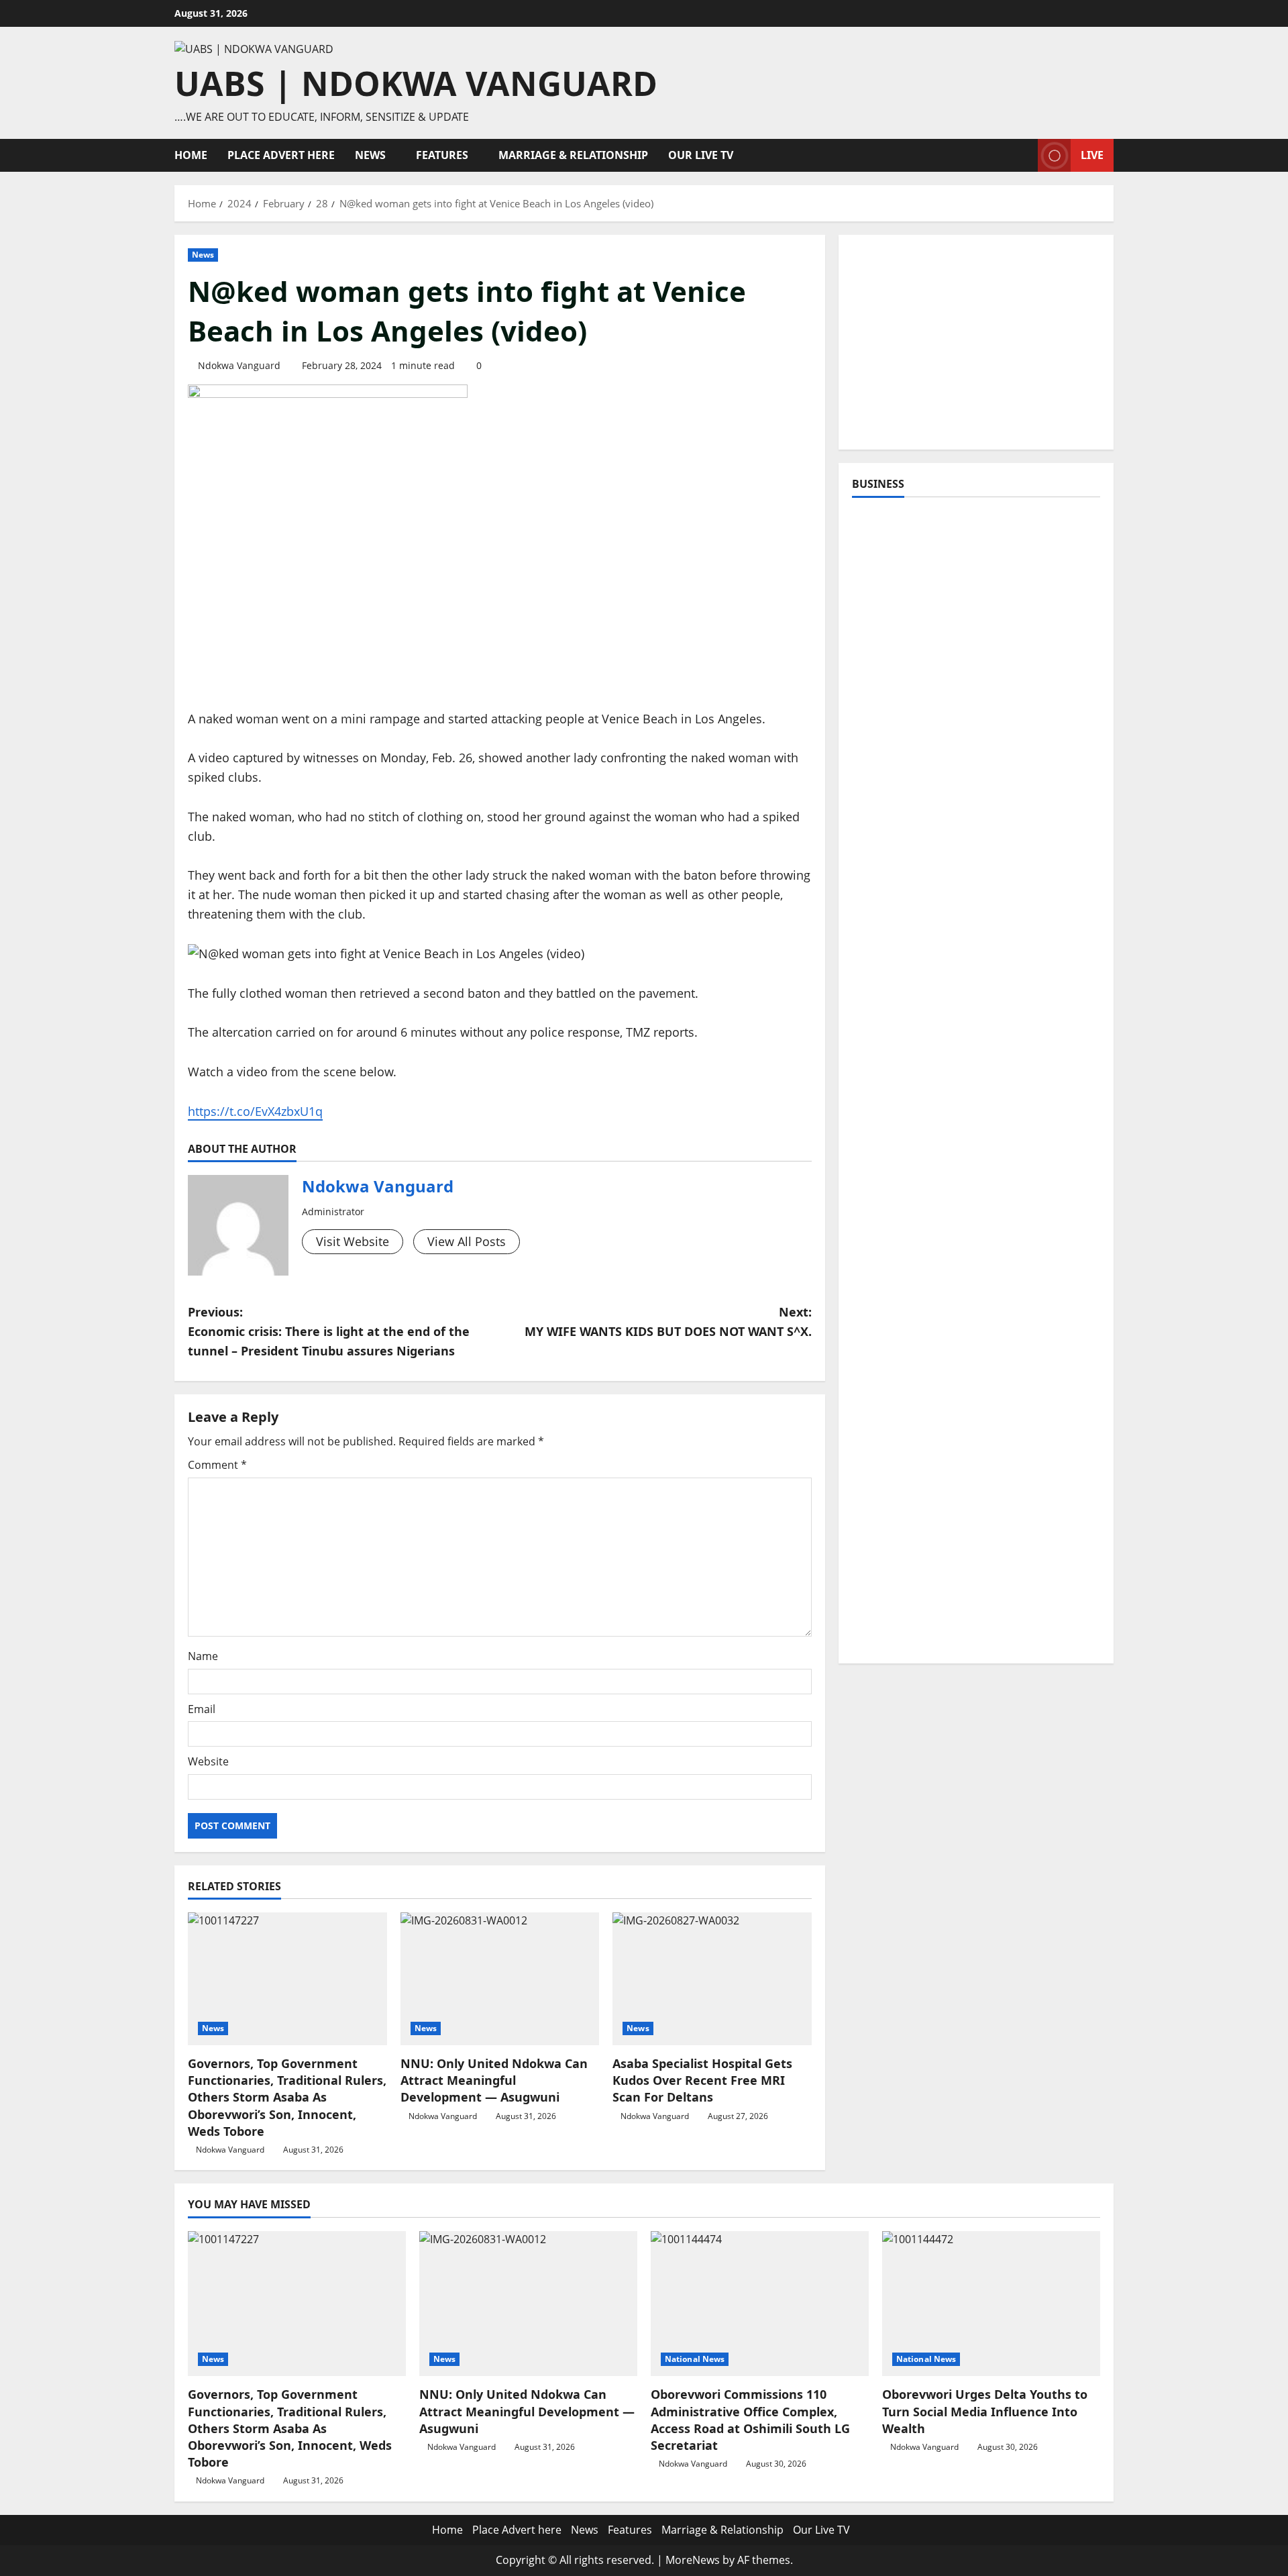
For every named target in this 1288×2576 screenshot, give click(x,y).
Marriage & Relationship (573, 155)
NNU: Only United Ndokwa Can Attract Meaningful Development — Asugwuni (494, 2080)
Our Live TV (701, 155)
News (370, 155)
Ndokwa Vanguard (239, 365)
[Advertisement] (976, 342)
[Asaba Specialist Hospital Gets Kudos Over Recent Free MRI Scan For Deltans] (712, 1979)
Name (203, 1656)
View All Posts (467, 1241)
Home (191, 155)
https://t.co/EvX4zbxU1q (255, 1111)
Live (1092, 155)
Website (208, 1761)
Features (442, 155)
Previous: (329, 1331)
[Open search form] (1024, 155)
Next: (668, 1322)
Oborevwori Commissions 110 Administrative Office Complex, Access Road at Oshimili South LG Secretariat (750, 2420)
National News (695, 2359)
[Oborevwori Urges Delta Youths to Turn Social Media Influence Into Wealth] (991, 2304)
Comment (217, 1465)
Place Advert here (281, 155)
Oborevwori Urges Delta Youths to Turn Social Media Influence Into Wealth (985, 2411)
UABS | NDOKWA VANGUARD (416, 83)
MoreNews (693, 2560)
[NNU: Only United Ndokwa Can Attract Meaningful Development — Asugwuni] (500, 1979)
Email (202, 1709)
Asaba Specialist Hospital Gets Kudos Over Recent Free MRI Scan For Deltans (702, 2080)
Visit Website (353, 1241)
